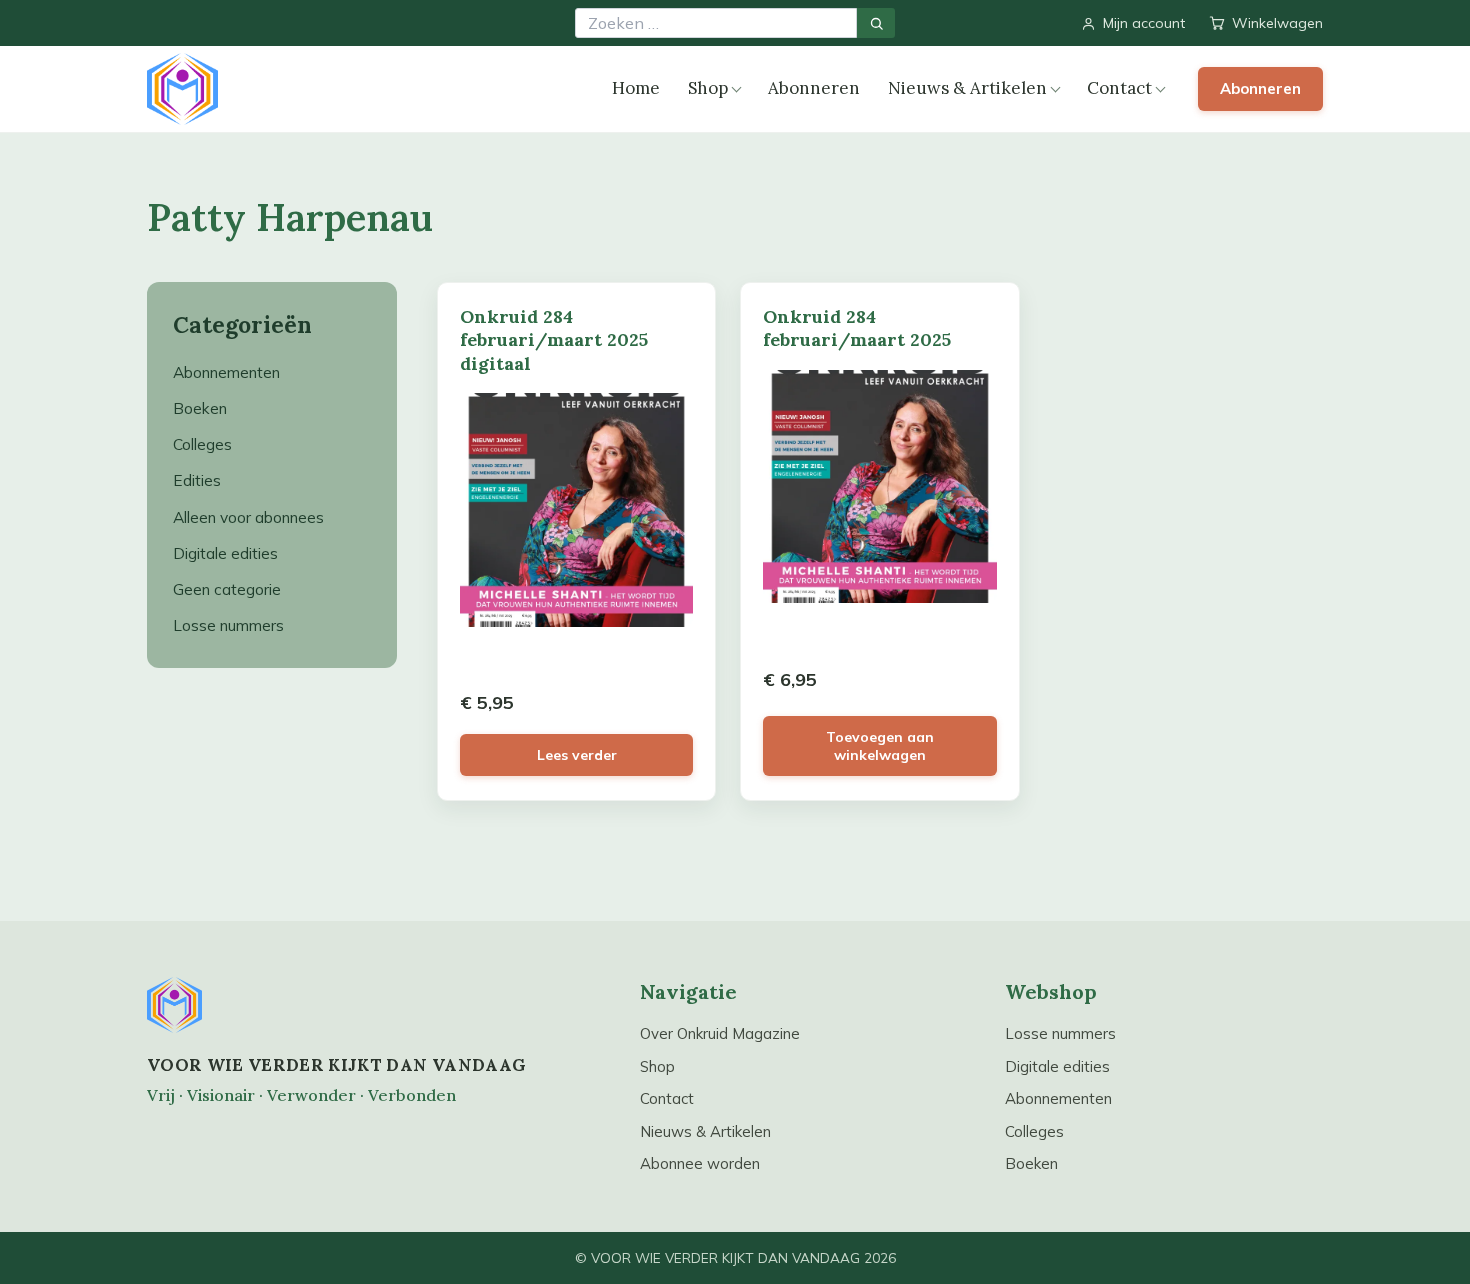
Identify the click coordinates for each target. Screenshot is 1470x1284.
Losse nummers (228, 625)
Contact (1119, 88)
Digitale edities (225, 553)
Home (636, 88)
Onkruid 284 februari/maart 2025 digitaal (554, 340)
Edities (197, 480)
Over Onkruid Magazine (720, 1033)
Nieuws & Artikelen (967, 88)
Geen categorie (227, 589)
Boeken (200, 408)
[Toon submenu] (736, 89)
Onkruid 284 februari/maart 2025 (857, 328)
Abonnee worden (700, 1163)
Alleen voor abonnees (248, 517)
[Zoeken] (876, 23)
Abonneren (814, 88)
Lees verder (577, 755)
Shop (708, 88)
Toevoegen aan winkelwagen (880, 746)
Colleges (202, 444)
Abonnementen (226, 372)
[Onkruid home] (182, 89)
